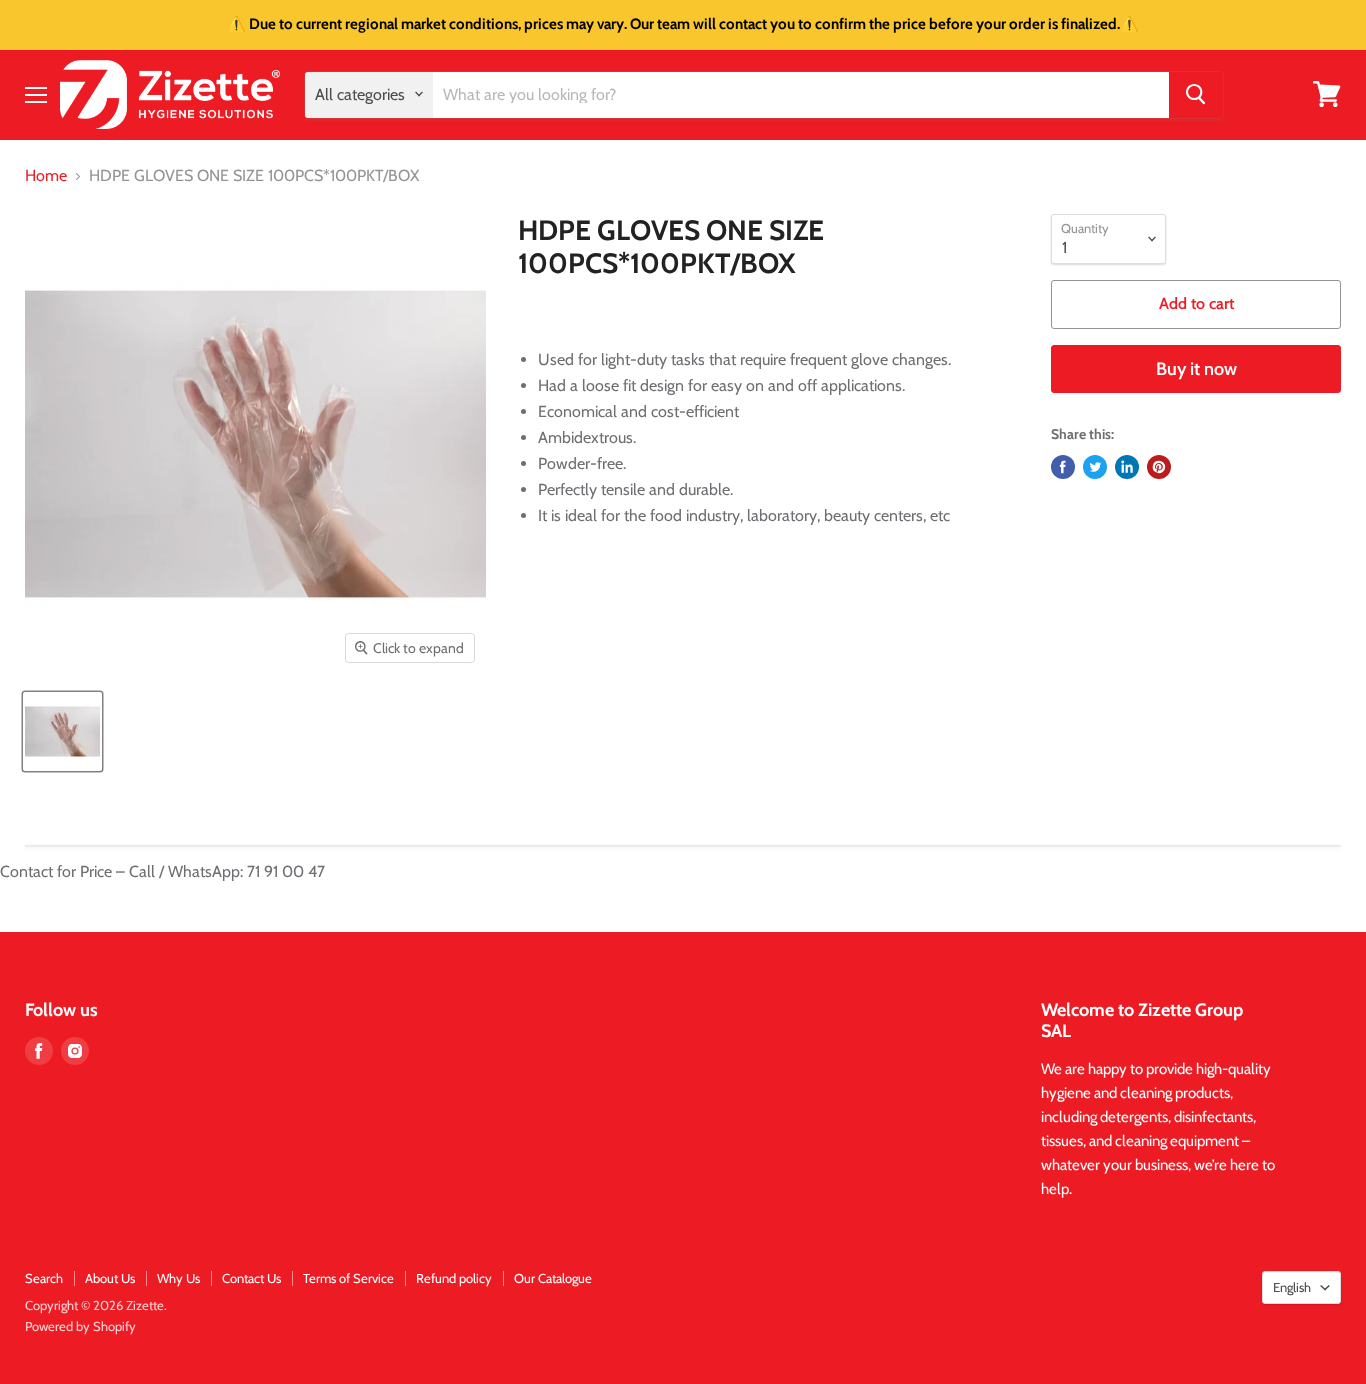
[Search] (1196, 94)
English (1292, 1287)
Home (46, 176)
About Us (110, 1278)
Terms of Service (348, 1278)
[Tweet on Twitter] (1095, 467)
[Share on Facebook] (1063, 467)
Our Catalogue (553, 1278)
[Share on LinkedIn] (1127, 467)
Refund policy (454, 1278)
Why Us (178, 1278)
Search (44, 1278)
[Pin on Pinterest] (1159, 467)
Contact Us (251, 1278)
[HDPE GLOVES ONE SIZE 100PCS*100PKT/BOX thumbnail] (62, 731)
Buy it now (1196, 369)
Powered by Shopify (80, 1326)
